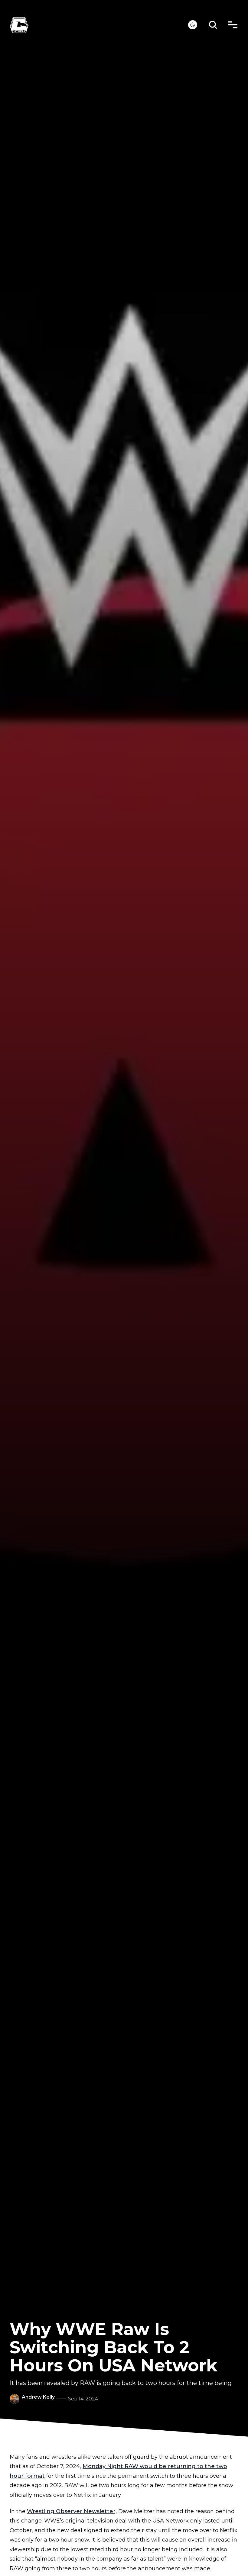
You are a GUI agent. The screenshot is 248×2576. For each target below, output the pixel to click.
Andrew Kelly (38, 2397)
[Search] (213, 25)
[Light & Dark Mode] (193, 25)
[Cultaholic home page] (99, 25)
